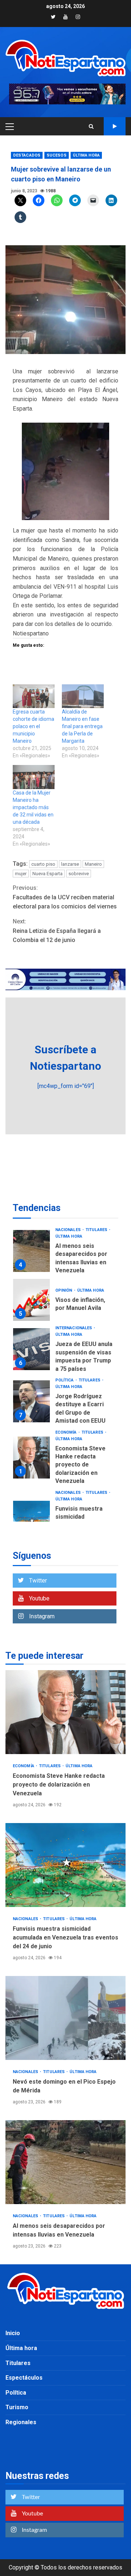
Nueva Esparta (47, 874)
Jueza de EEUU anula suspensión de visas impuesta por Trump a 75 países (31, 1349)
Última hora (86, 155)
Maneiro (93, 864)
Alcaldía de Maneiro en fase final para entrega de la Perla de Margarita (82, 726)
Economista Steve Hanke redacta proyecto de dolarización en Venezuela (31, 1458)
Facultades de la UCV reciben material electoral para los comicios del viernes (65, 897)
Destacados (27, 155)
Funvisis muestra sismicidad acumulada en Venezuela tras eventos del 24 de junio (65, 1865)
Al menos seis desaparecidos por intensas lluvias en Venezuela (31, 1251)
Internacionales (74, 1328)
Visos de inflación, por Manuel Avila (31, 1300)
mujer (21, 874)
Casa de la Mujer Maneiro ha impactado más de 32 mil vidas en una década (33, 807)
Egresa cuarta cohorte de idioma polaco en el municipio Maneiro (33, 726)
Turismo (17, 2407)
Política (65, 1380)
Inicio (13, 2333)
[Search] (91, 126)
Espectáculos (24, 2378)
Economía (67, 1432)
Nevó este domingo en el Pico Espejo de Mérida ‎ (65, 2018)
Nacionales (69, 1230)
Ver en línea (115, 126)
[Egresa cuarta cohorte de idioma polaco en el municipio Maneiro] (34, 696)
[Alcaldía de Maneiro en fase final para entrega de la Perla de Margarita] (83, 696)
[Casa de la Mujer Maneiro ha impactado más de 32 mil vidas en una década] (34, 777)
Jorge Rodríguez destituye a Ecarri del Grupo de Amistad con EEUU (31, 1401)
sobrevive (79, 874)
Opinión (64, 1290)
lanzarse (70, 864)
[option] (65, 1253)
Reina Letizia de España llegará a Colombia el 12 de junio (57, 931)
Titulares (97, 1230)
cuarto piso (43, 864)
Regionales (21, 2422)
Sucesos (57, 155)
